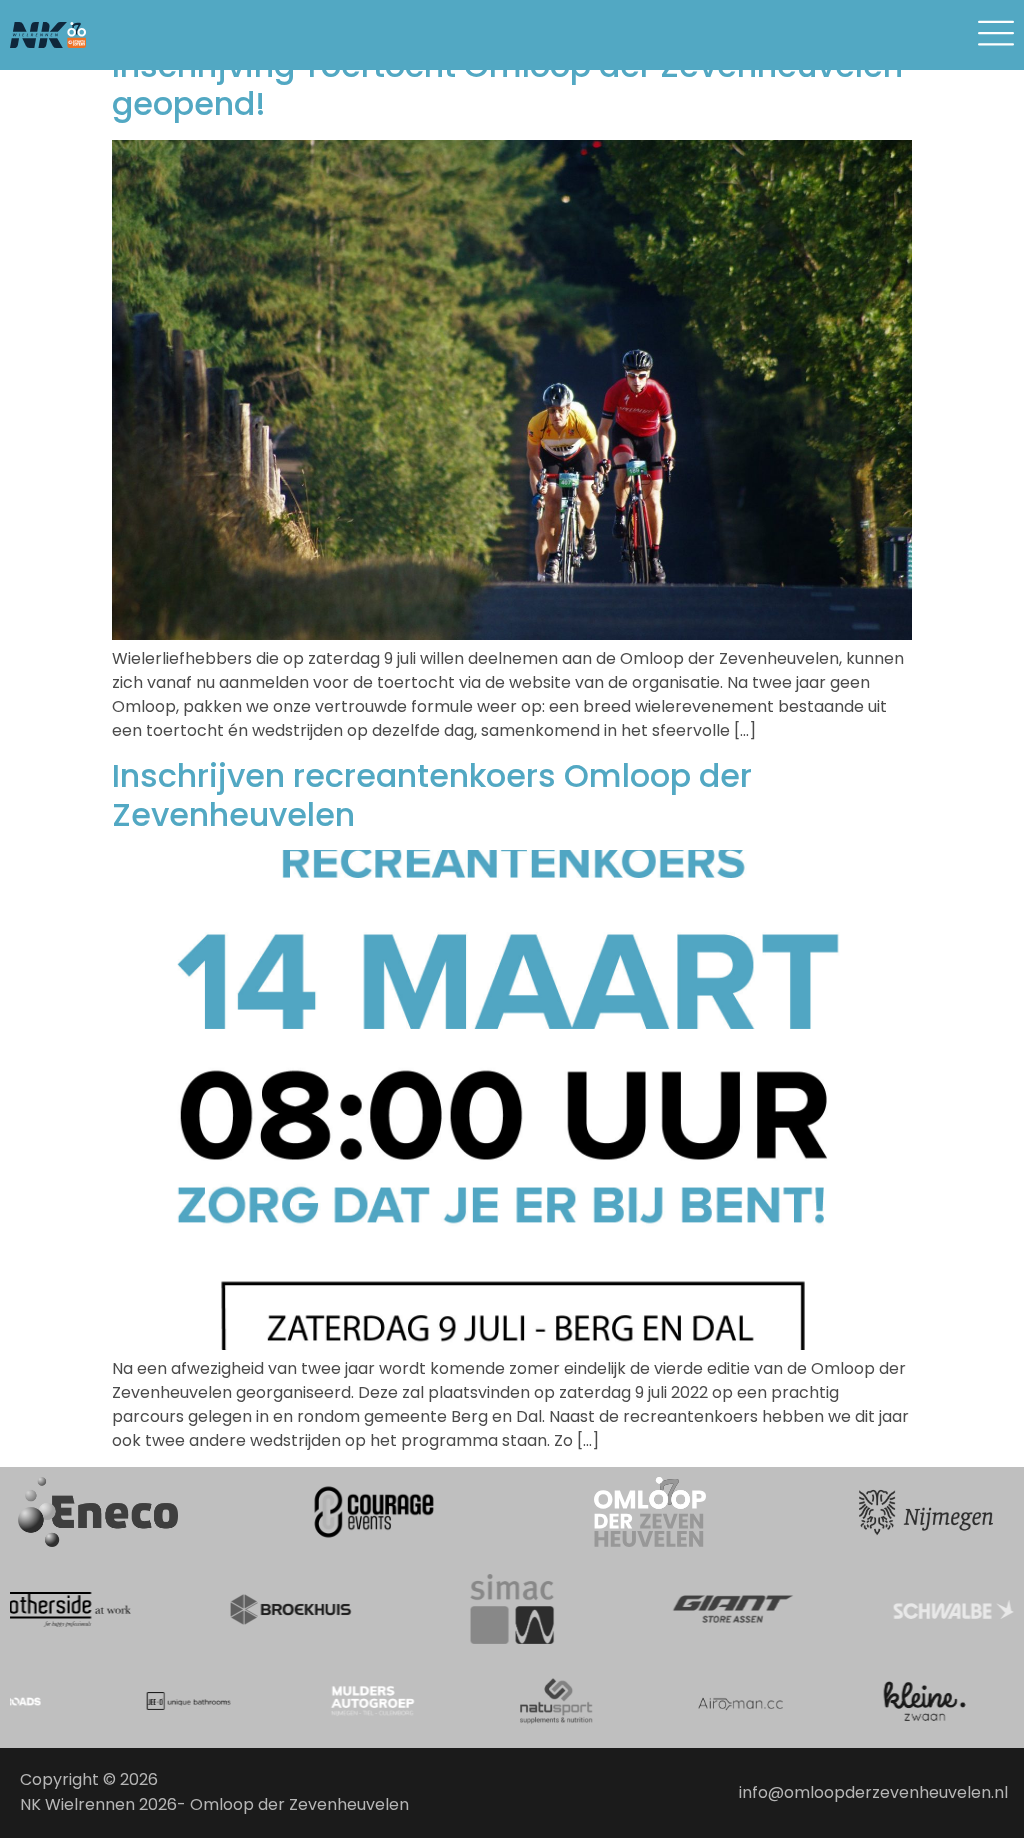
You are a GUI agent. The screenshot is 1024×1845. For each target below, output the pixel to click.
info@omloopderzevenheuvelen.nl (873, 1792)
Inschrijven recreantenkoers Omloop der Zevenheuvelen (432, 794)
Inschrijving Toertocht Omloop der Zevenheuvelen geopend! (507, 84)
